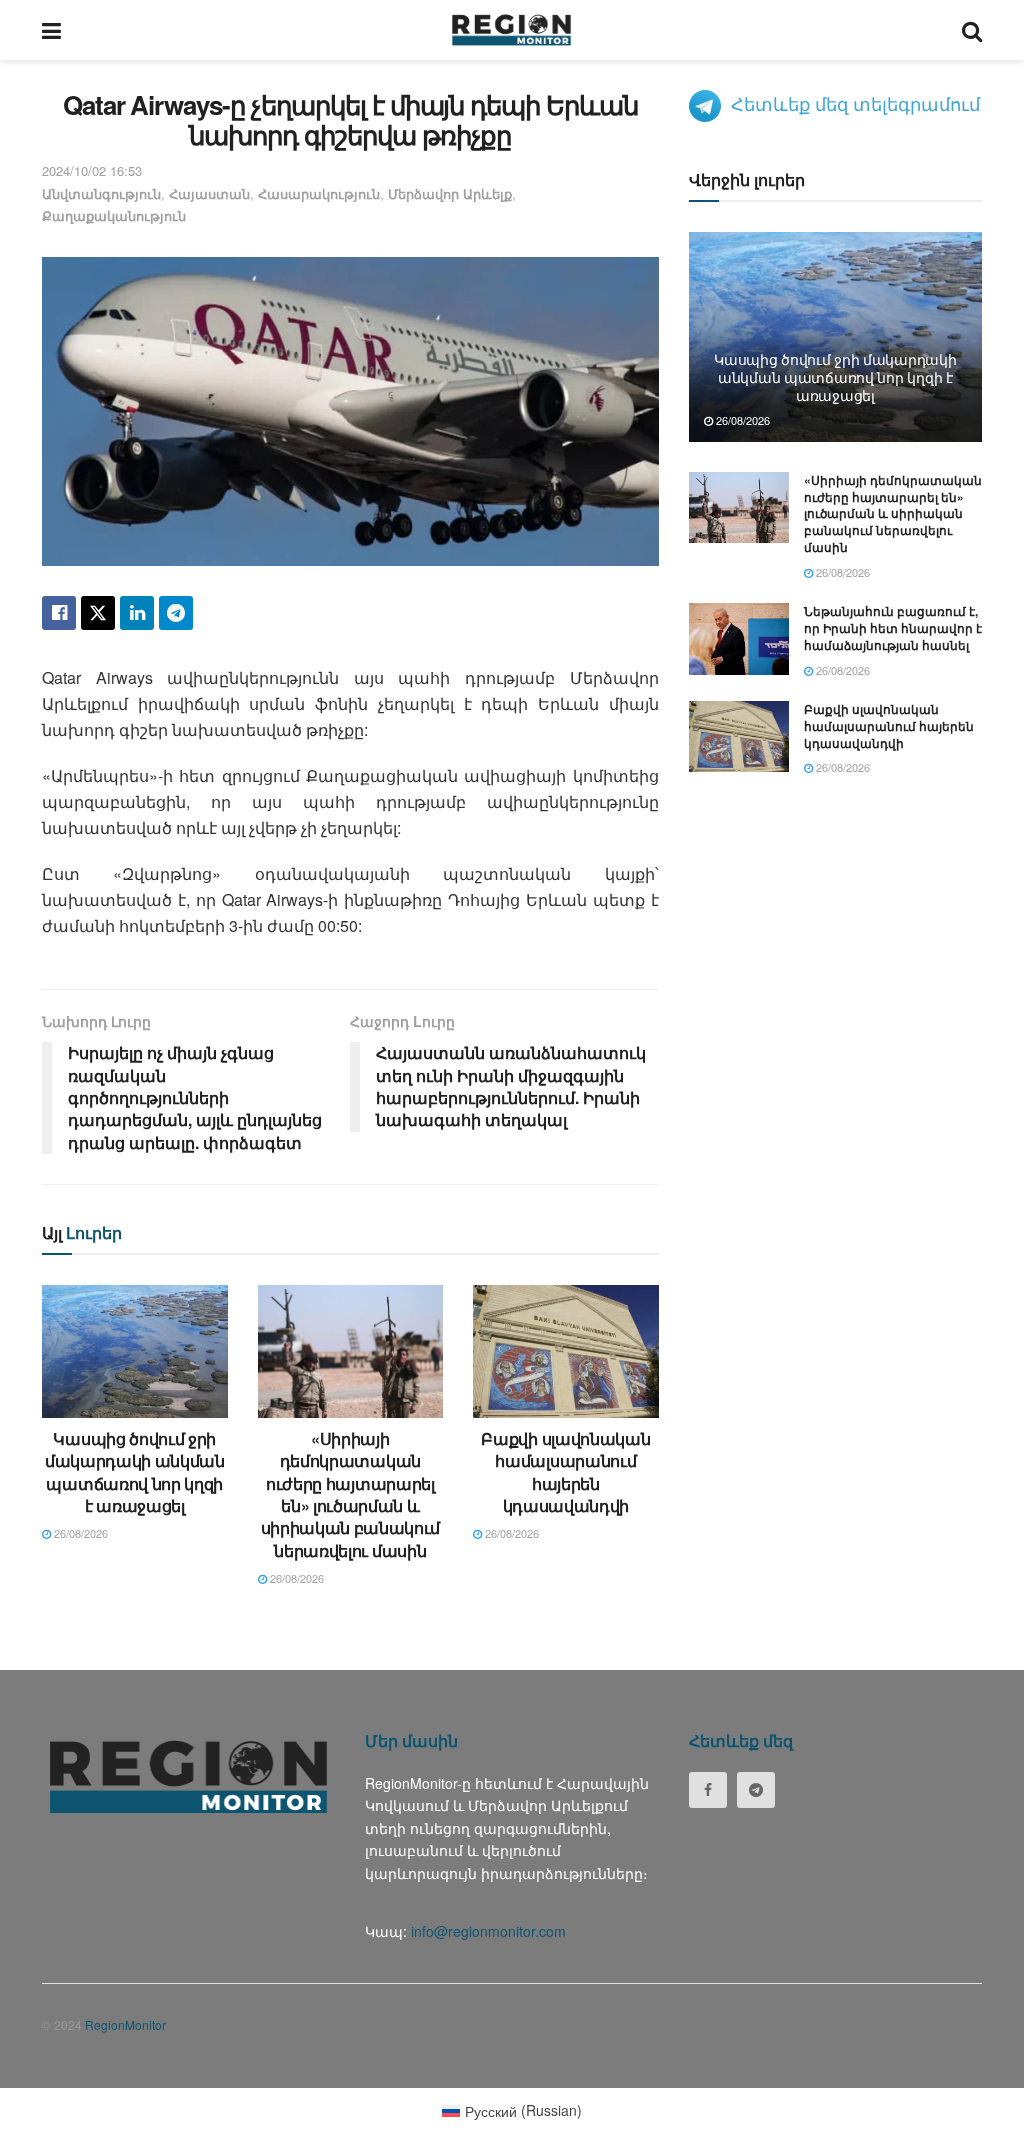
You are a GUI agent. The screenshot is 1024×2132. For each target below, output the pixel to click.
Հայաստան (209, 193)
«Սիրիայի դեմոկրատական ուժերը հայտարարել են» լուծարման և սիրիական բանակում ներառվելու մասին (351, 1494)
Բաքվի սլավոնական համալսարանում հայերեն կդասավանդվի (565, 1472)
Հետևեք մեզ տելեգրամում (855, 103)
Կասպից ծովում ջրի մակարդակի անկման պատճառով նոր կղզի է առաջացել (135, 1472)
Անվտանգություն (101, 193)
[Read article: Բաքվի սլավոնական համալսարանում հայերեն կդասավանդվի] (566, 1351)
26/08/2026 (79, 1533)
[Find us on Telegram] (756, 1790)
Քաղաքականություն (114, 215)
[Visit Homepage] (511, 30)
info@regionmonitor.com (488, 1931)
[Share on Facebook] (59, 613)
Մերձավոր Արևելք (450, 193)
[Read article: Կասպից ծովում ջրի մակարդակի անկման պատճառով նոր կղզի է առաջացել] (135, 1351)
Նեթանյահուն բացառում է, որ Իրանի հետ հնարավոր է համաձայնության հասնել (893, 628)
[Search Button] (972, 30)
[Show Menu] (51, 30)
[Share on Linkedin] (137, 613)
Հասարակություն (319, 193)
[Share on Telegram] (176, 613)
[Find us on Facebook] (708, 1790)
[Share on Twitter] (98, 613)
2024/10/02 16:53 (92, 170)
